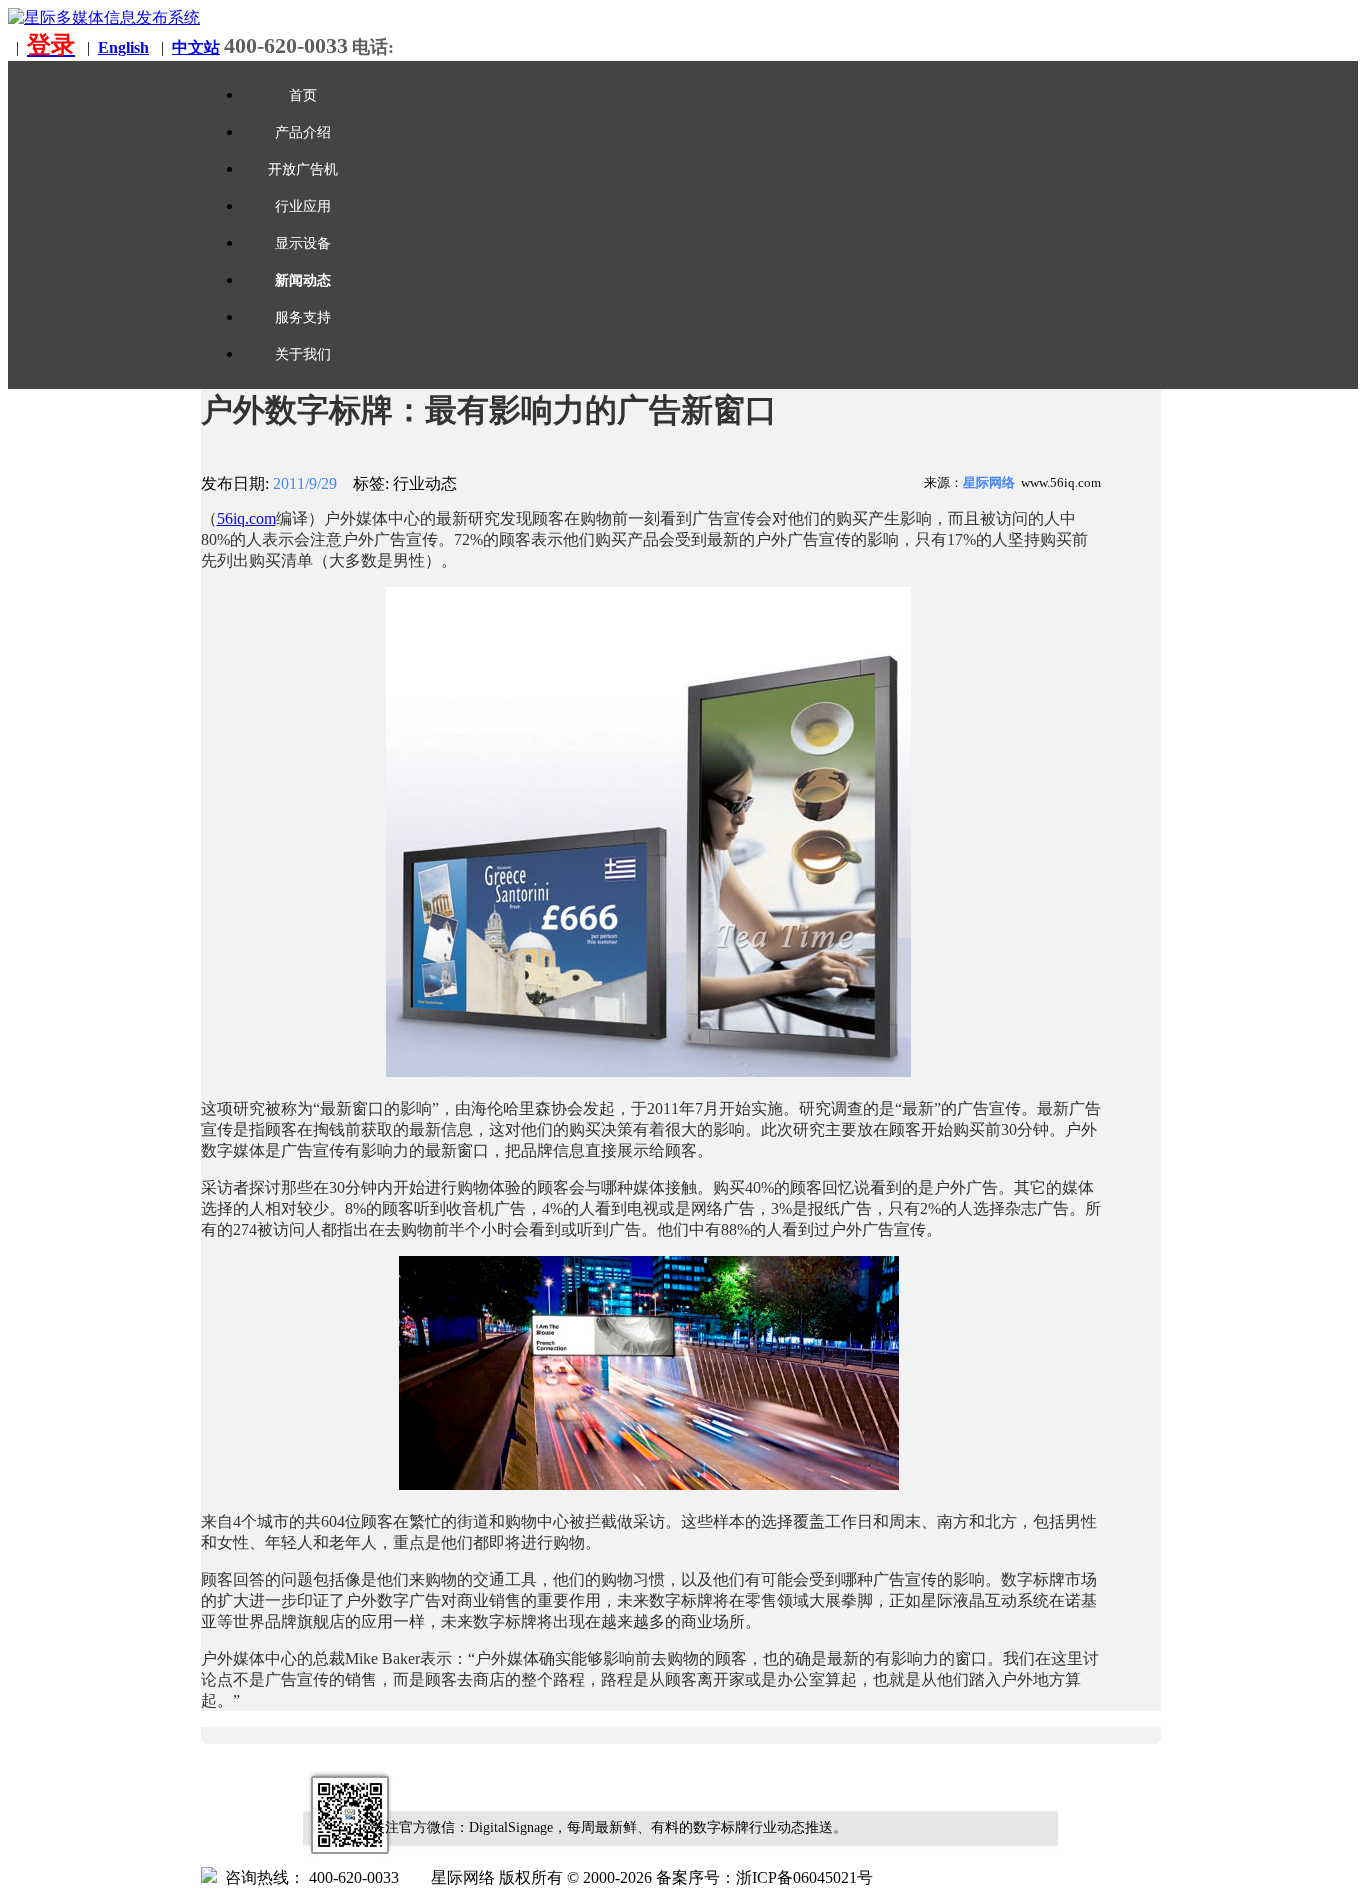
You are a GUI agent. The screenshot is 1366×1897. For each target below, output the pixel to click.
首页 (303, 95)
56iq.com (246, 518)
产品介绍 (303, 132)
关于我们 (303, 354)
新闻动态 (303, 280)
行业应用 (303, 206)
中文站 (196, 47)
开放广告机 (303, 169)
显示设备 (303, 243)
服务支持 (303, 317)
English (123, 47)
